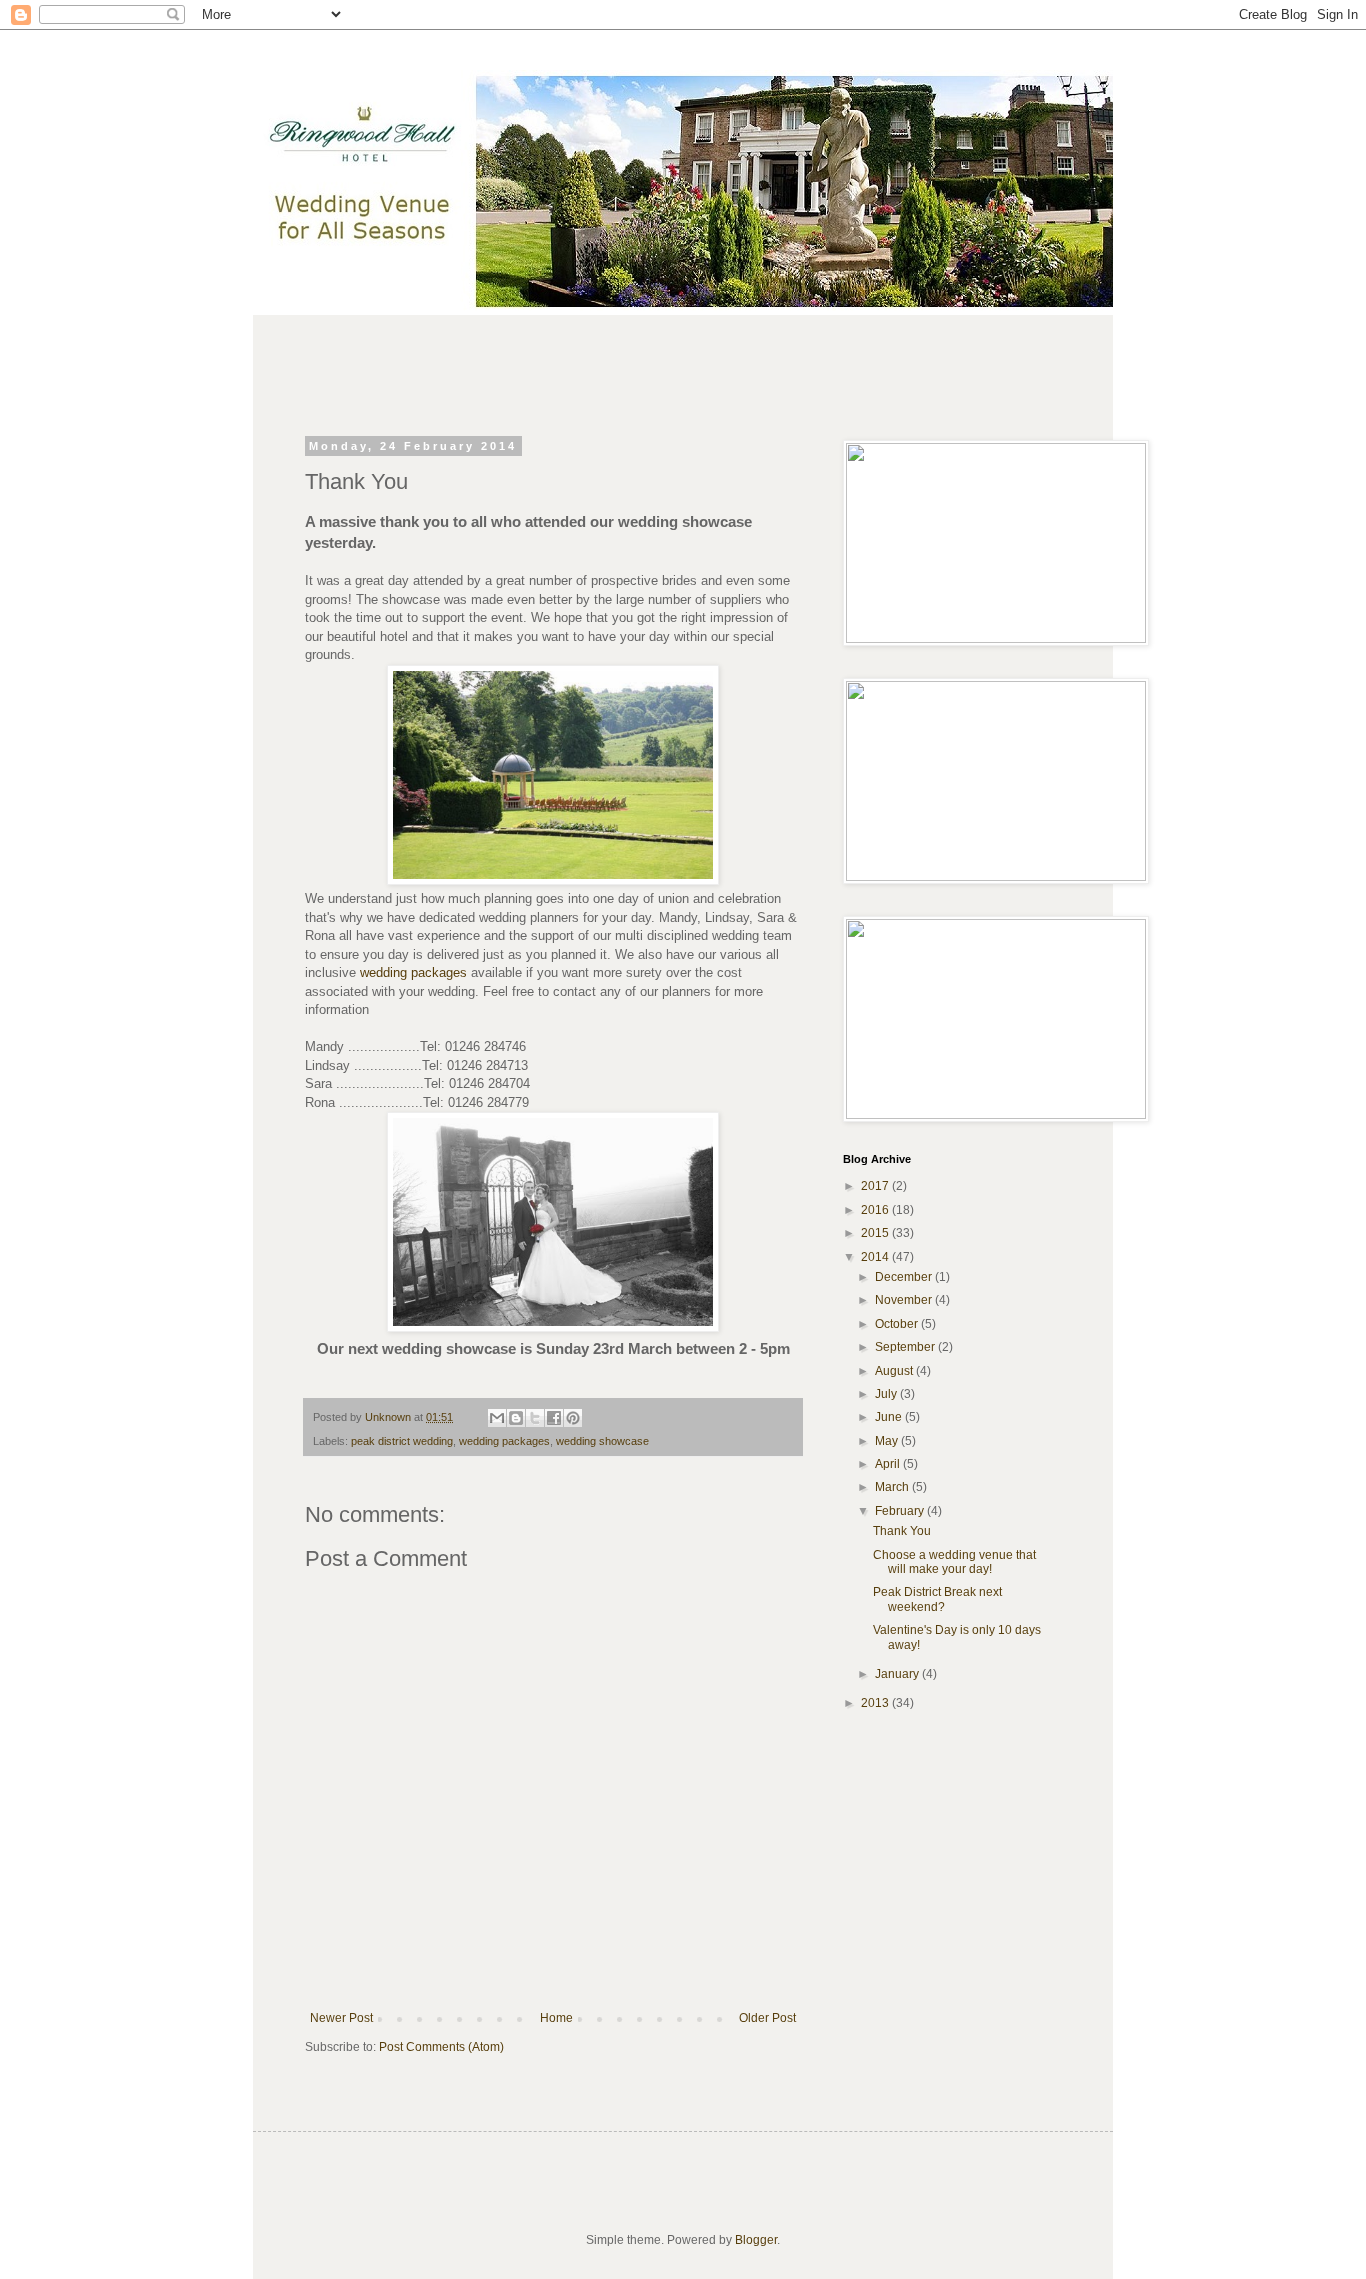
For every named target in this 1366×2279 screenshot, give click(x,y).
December (905, 1277)
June (890, 1417)
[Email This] (497, 1418)
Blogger (756, 2240)
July (887, 1394)
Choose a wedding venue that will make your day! (954, 1562)
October (898, 1324)
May (888, 1441)
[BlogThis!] (516, 1418)
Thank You (902, 1531)
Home (556, 2018)
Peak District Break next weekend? (937, 1599)
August (895, 1371)
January (898, 1674)
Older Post (767, 2018)
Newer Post (341, 2018)
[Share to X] (535, 1418)
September (906, 1347)
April (889, 1464)
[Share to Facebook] (554, 1418)
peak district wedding (402, 1441)
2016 (876, 1210)
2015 (876, 1233)
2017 (876, 1186)
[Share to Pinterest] (573, 1418)
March (893, 1487)
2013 (876, 1703)
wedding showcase (602, 1441)
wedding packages (413, 972)
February (901, 1511)
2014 (876, 1257)
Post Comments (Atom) (441, 2047)
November (905, 1300)
